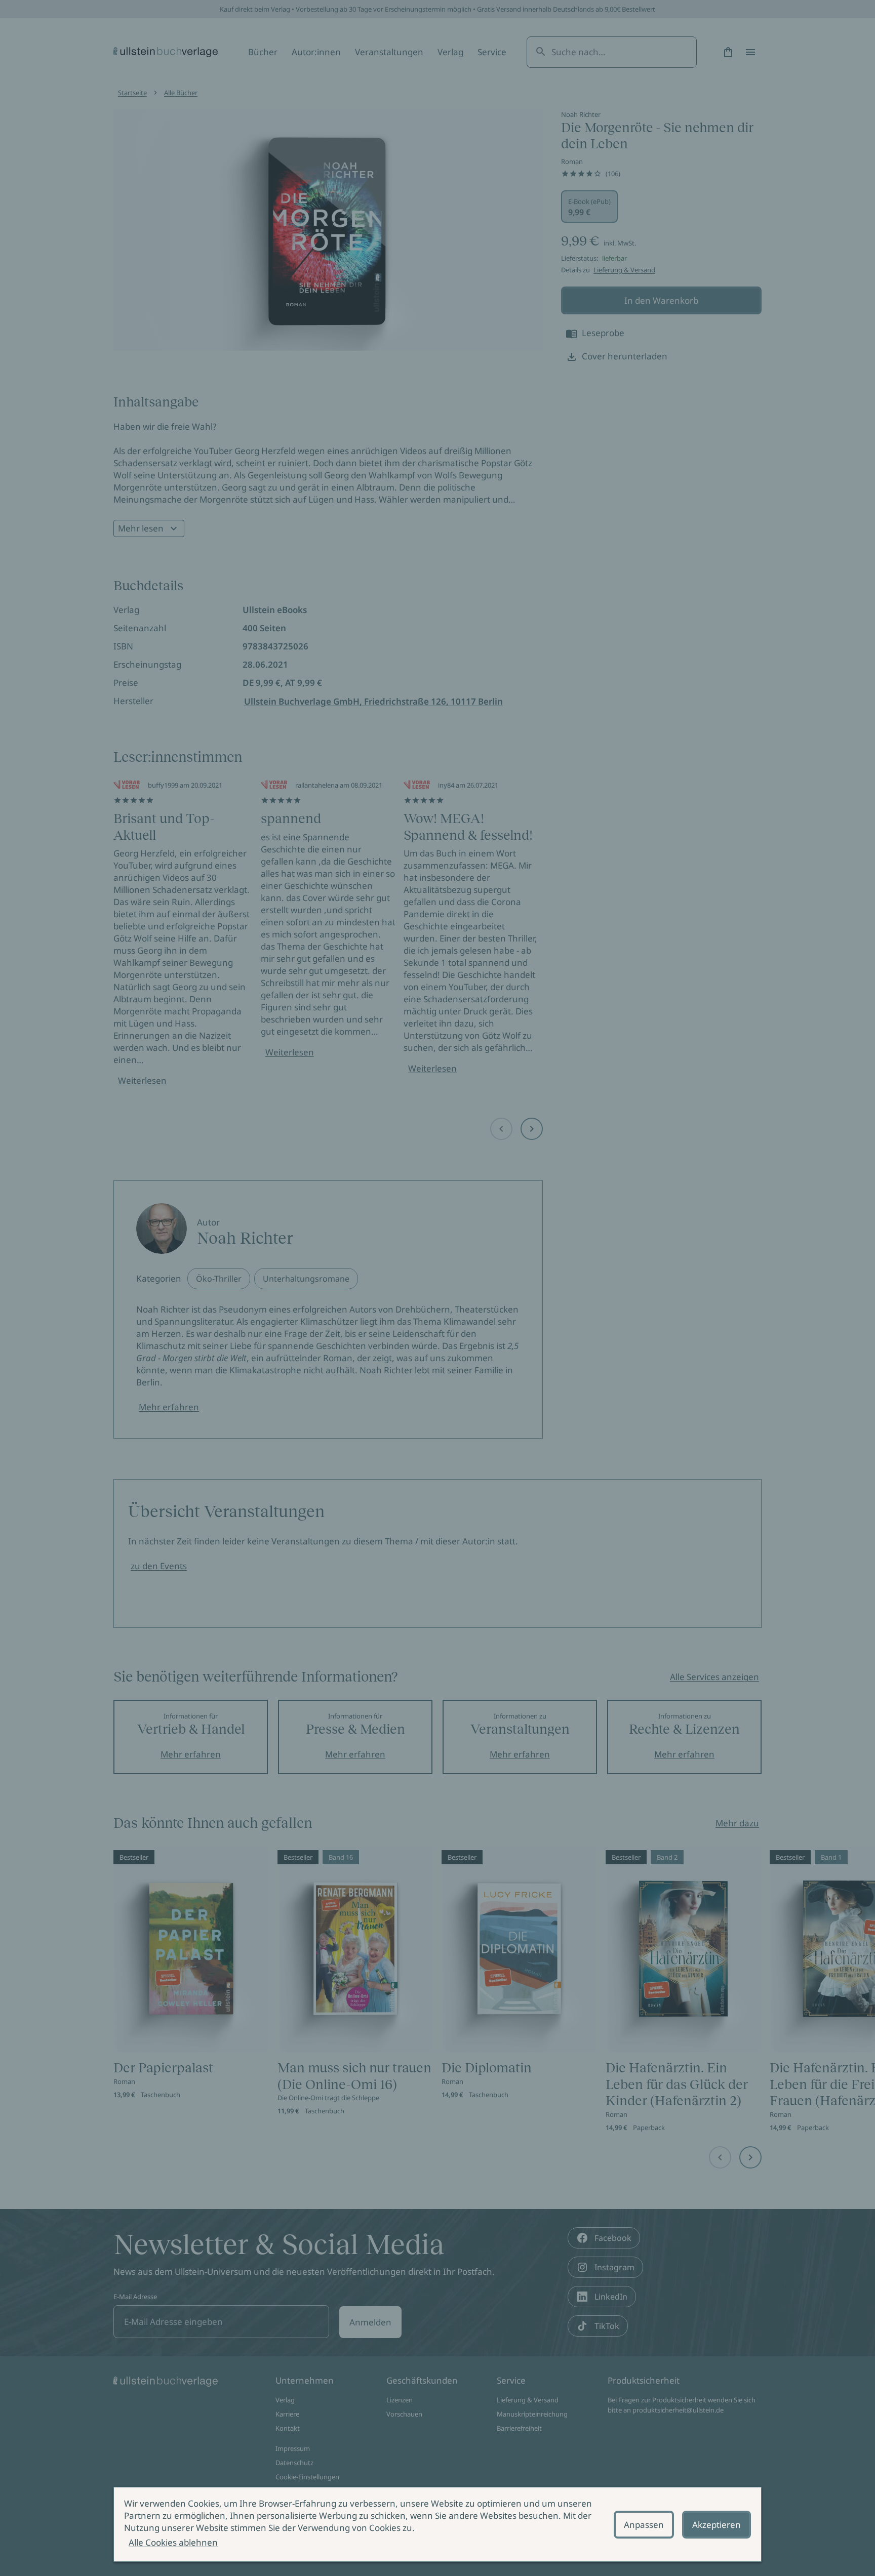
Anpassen (644, 2525)
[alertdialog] (437, 2524)
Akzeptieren (717, 2525)
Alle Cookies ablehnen (173, 2542)
